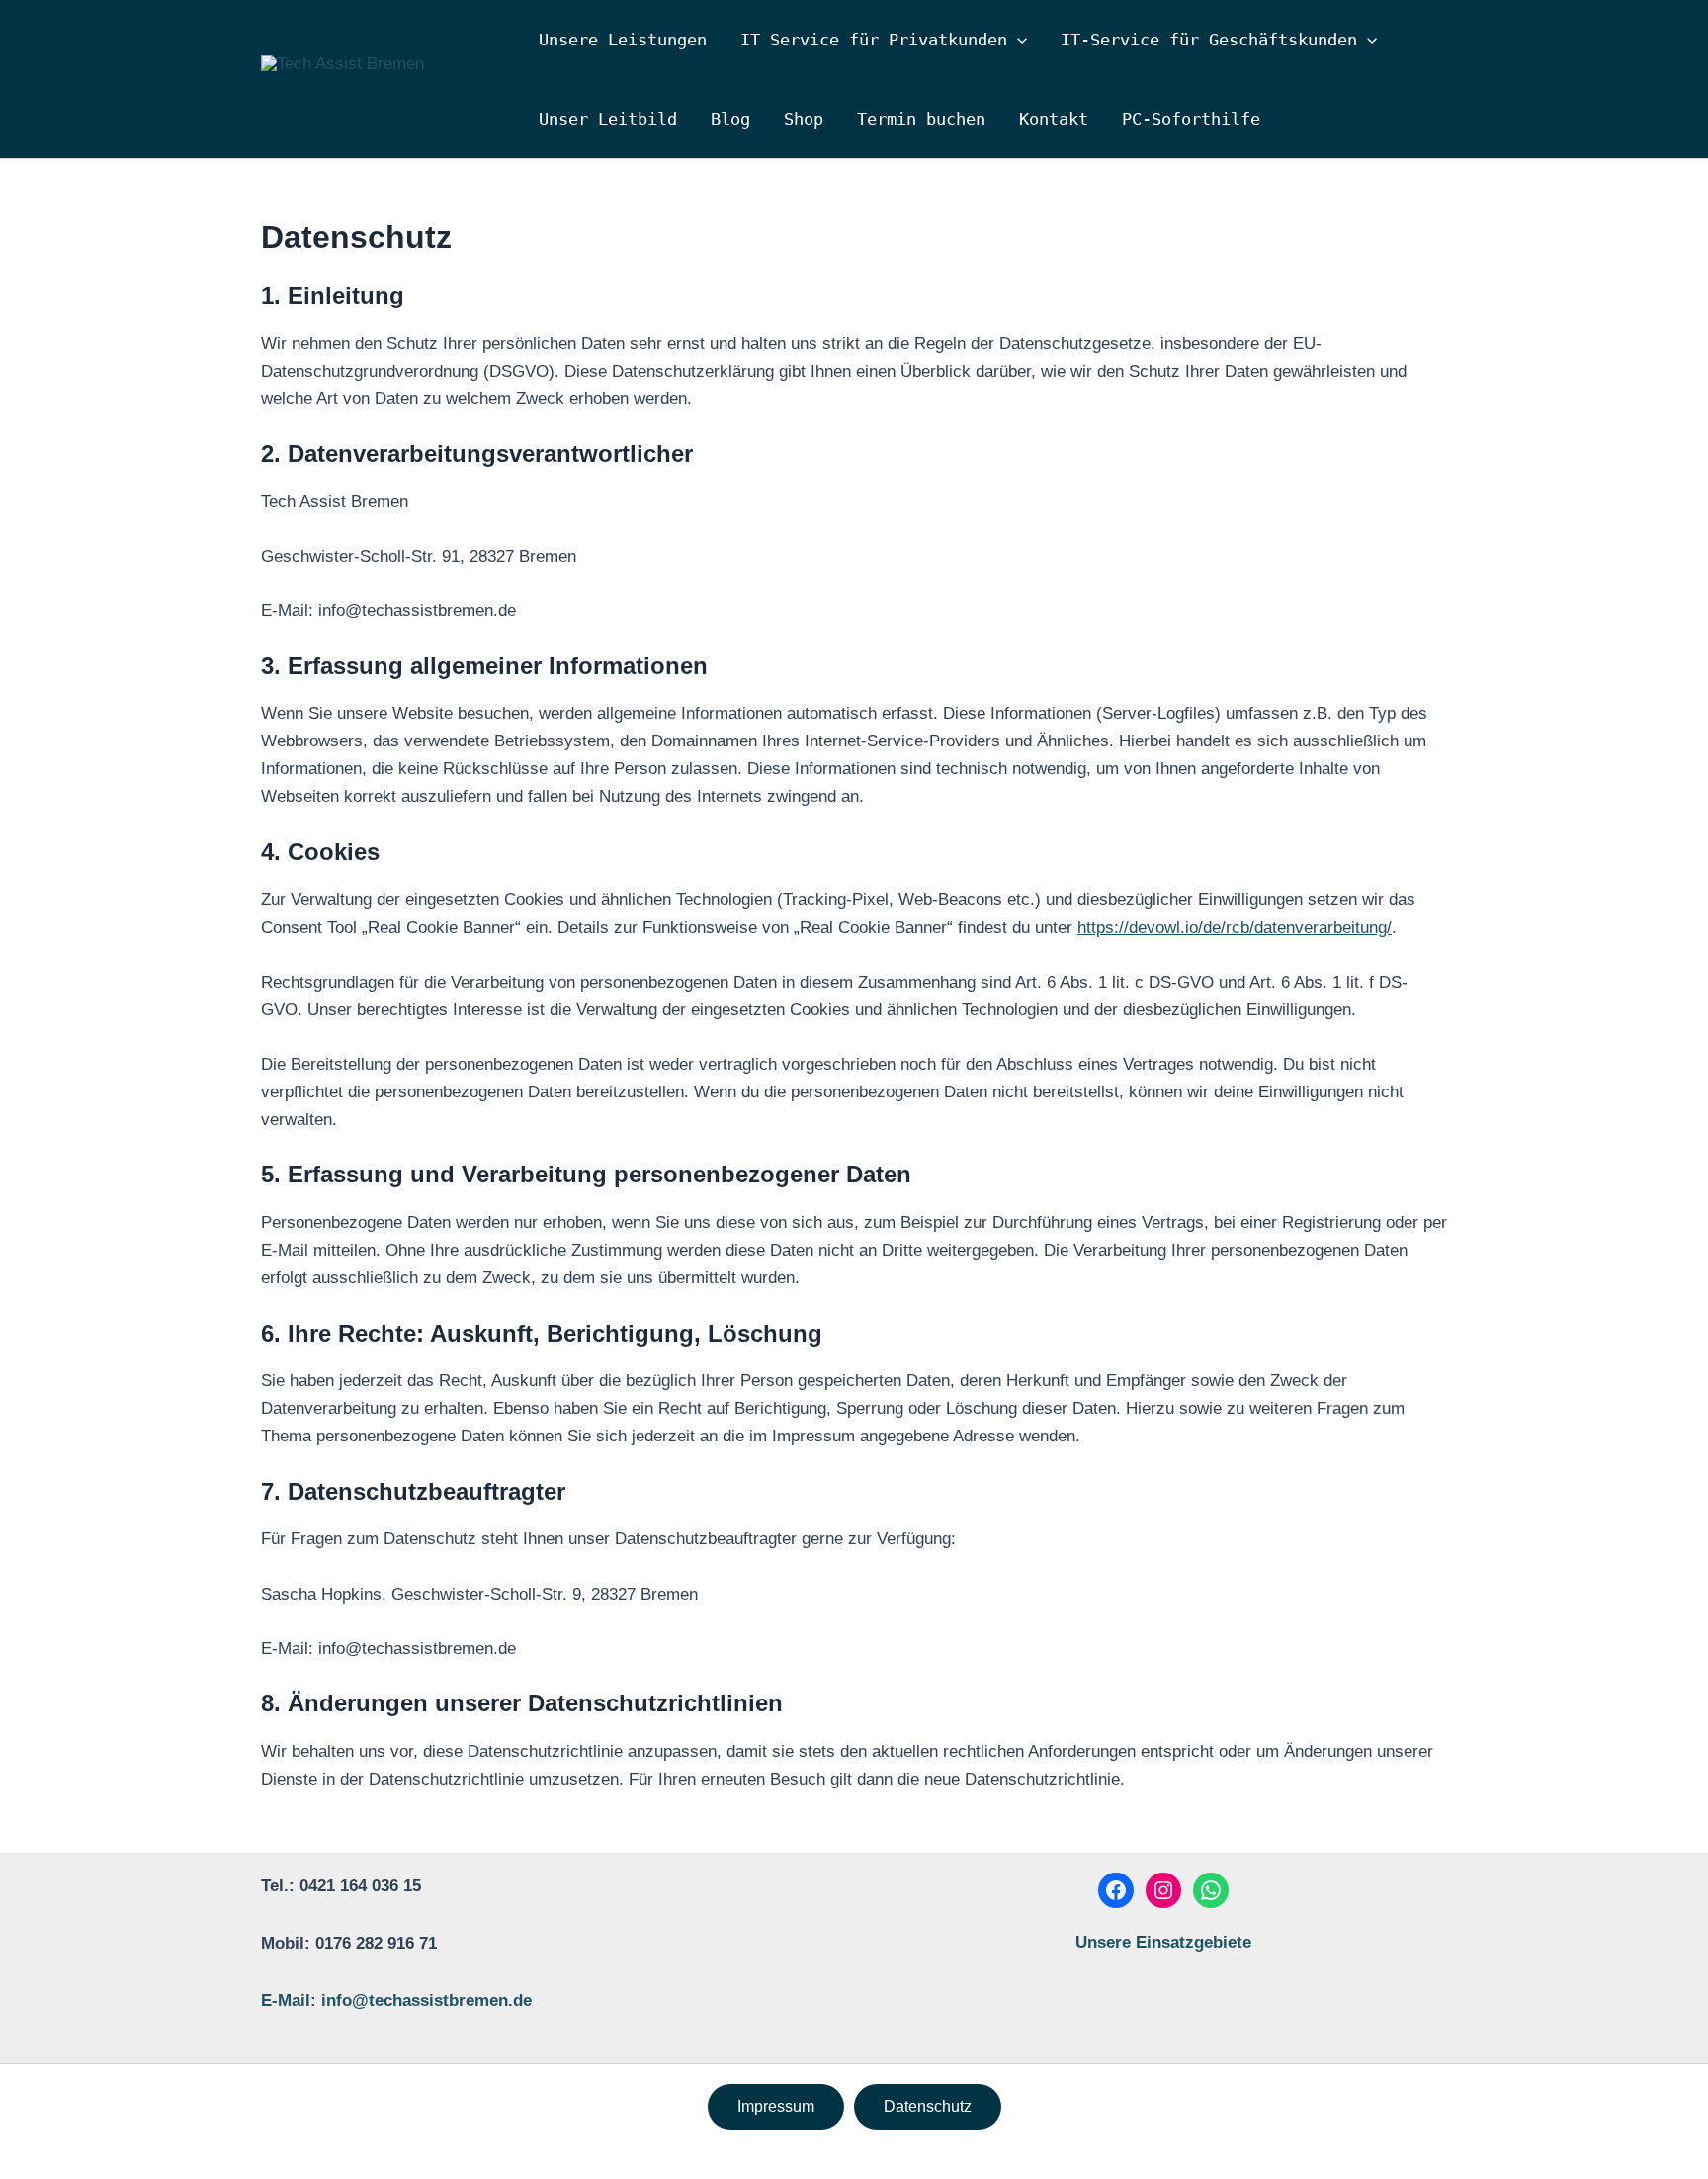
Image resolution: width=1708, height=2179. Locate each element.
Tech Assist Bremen (382, 87)
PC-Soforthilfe (1191, 119)
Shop (804, 119)
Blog (730, 119)
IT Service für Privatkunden (874, 40)
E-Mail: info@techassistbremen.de (396, 2001)
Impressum (776, 2106)
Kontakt (1054, 119)
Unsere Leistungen (623, 40)
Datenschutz (928, 2106)
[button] (1017, 40)
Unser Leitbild (608, 119)
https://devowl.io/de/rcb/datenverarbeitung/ (1235, 928)
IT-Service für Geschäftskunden (1209, 40)
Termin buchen (921, 119)
